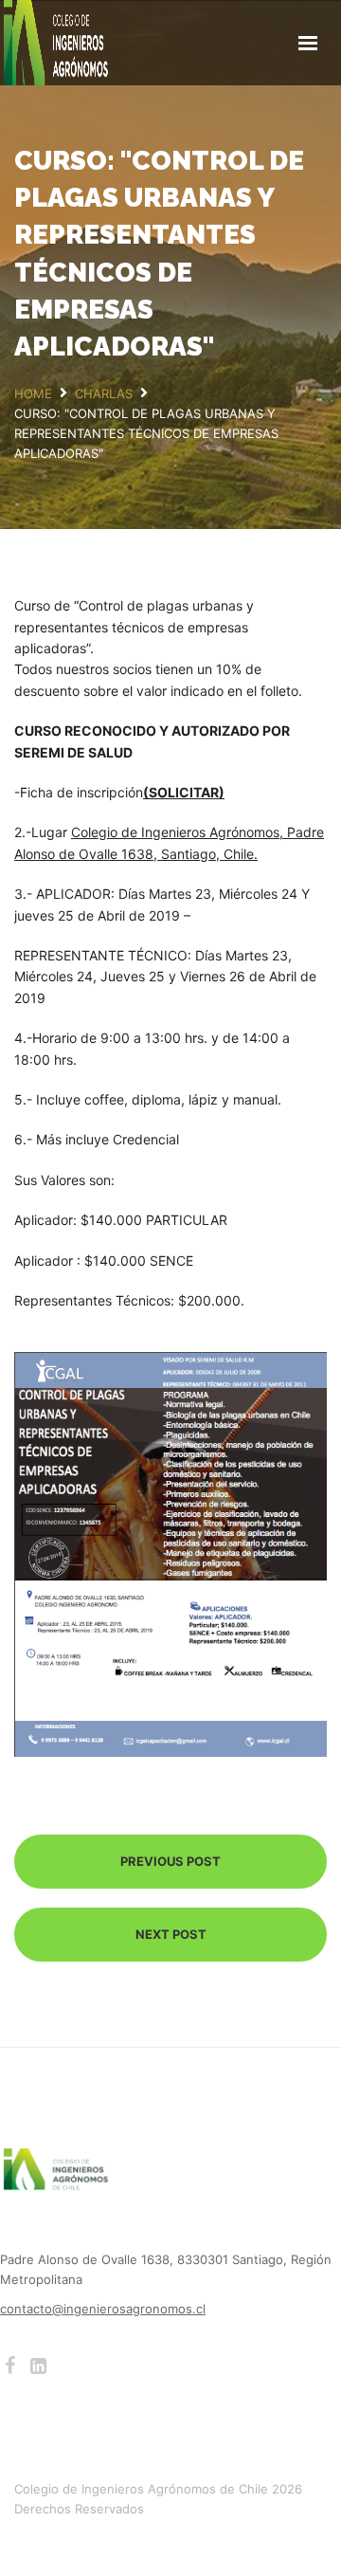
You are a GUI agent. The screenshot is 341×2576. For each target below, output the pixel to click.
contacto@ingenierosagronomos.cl (103, 2309)
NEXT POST (171, 1934)
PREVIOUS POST (170, 1861)
